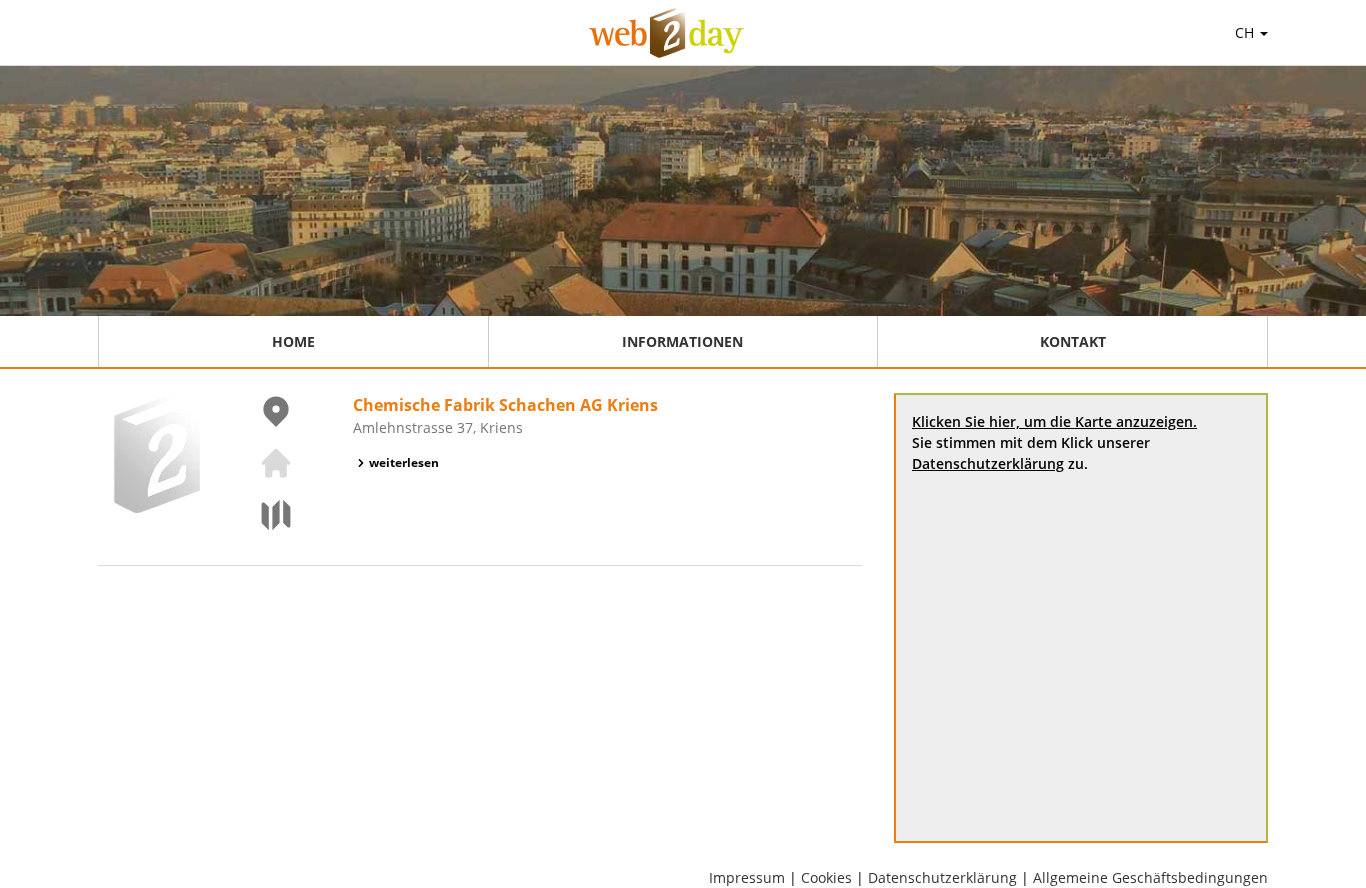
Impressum (747, 877)
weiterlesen (404, 462)
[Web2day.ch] (666, 33)
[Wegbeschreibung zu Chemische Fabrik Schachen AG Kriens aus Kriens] (264, 515)
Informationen (682, 341)
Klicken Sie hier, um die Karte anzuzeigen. (1054, 421)
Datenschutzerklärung (988, 463)
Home (293, 341)
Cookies (826, 877)
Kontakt (1073, 341)
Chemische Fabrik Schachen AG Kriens (505, 405)
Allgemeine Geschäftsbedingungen (1150, 877)
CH (1246, 32)
